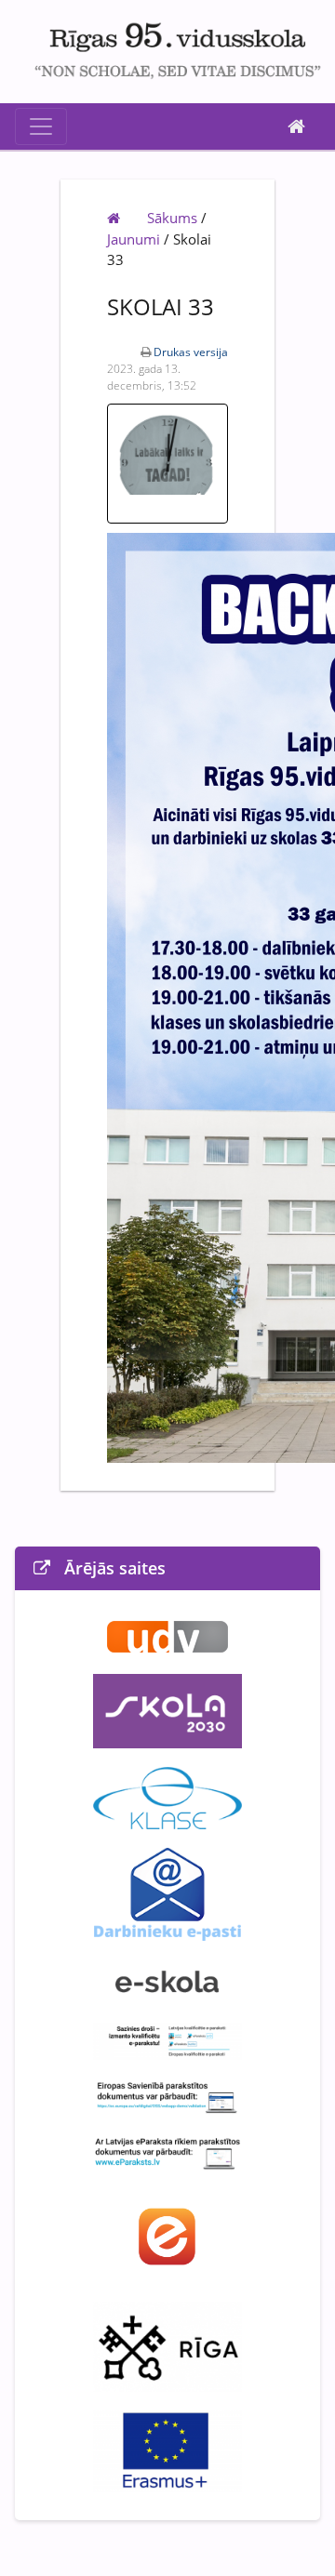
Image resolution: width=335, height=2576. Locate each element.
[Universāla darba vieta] (167, 1636)
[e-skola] (167, 1980)
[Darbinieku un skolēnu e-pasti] (167, 1892)
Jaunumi (134, 239)
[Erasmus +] (167, 2450)
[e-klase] (167, 1797)
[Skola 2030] (167, 1710)
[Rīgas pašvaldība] (167, 2344)
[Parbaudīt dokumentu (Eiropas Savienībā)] (167, 2095)
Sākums (172, 218)
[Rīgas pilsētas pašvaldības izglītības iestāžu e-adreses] (168, 2235)
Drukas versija (191, 352)
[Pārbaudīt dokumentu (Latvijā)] (167, 2151)
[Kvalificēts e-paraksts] (167, 2039)
